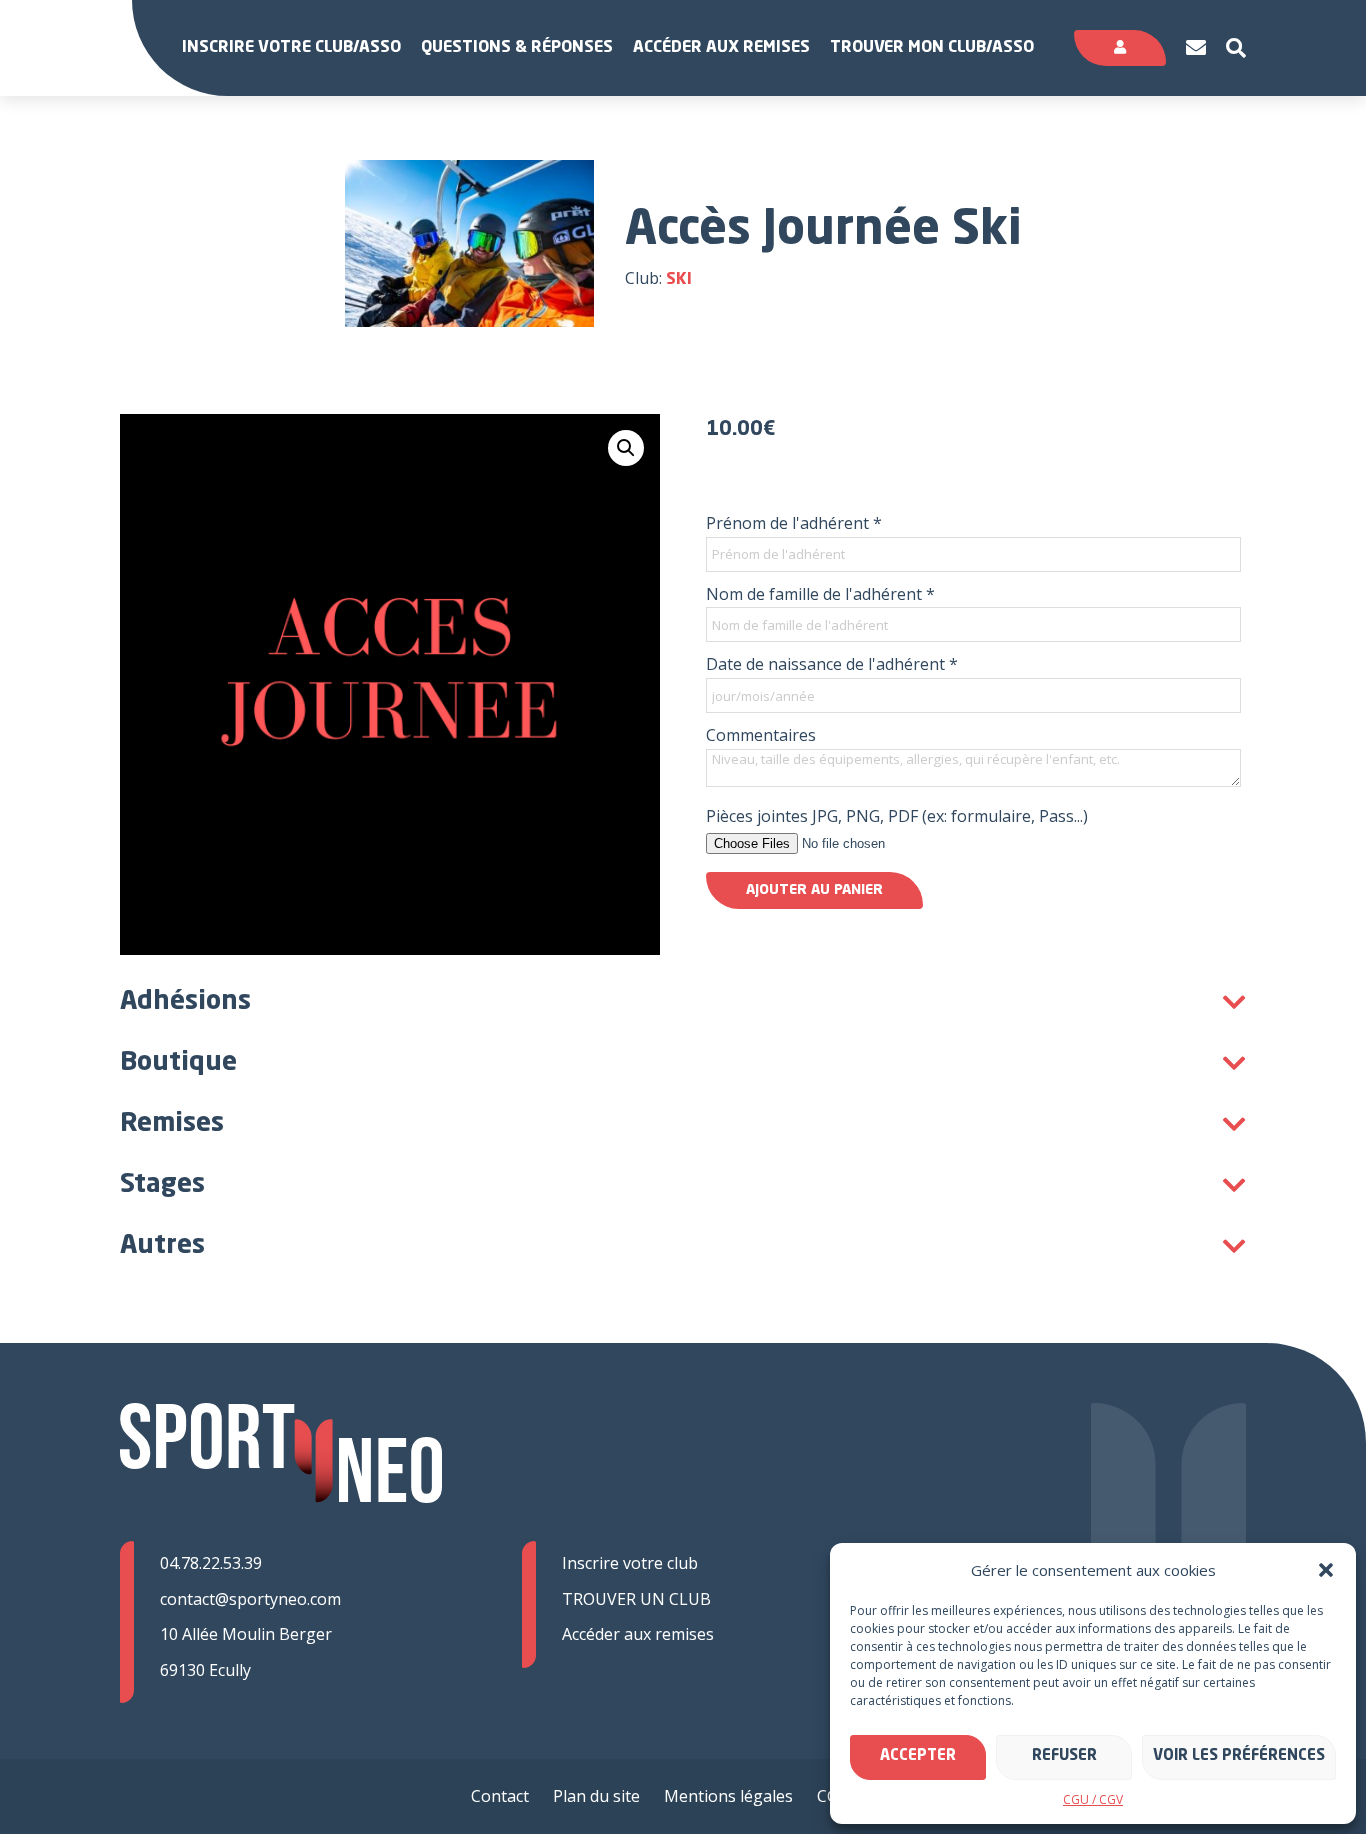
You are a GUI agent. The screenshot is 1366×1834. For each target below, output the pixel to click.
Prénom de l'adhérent (794, 523)
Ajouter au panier (814, 890)
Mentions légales (728, 1796)
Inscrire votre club (630, 1563)
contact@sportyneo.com (250, 1599)
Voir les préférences (1239, 1756)
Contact (500, 1796)
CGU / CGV (1093, 1799)
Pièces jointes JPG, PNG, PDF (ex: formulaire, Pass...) (897, 816)
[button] (1326, 1570)
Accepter (918, 1756)
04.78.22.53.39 (211, 1563)
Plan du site (596, 1796)
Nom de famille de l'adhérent (820, 594)
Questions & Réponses (517, 48)
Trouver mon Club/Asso (932, 48)
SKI (679, 280)
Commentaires (761, 735)
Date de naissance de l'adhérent (832, 664)
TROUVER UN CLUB (636, 1599)
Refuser (1064, 1756)
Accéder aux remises (721, 48)
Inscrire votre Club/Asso (291, 48)
